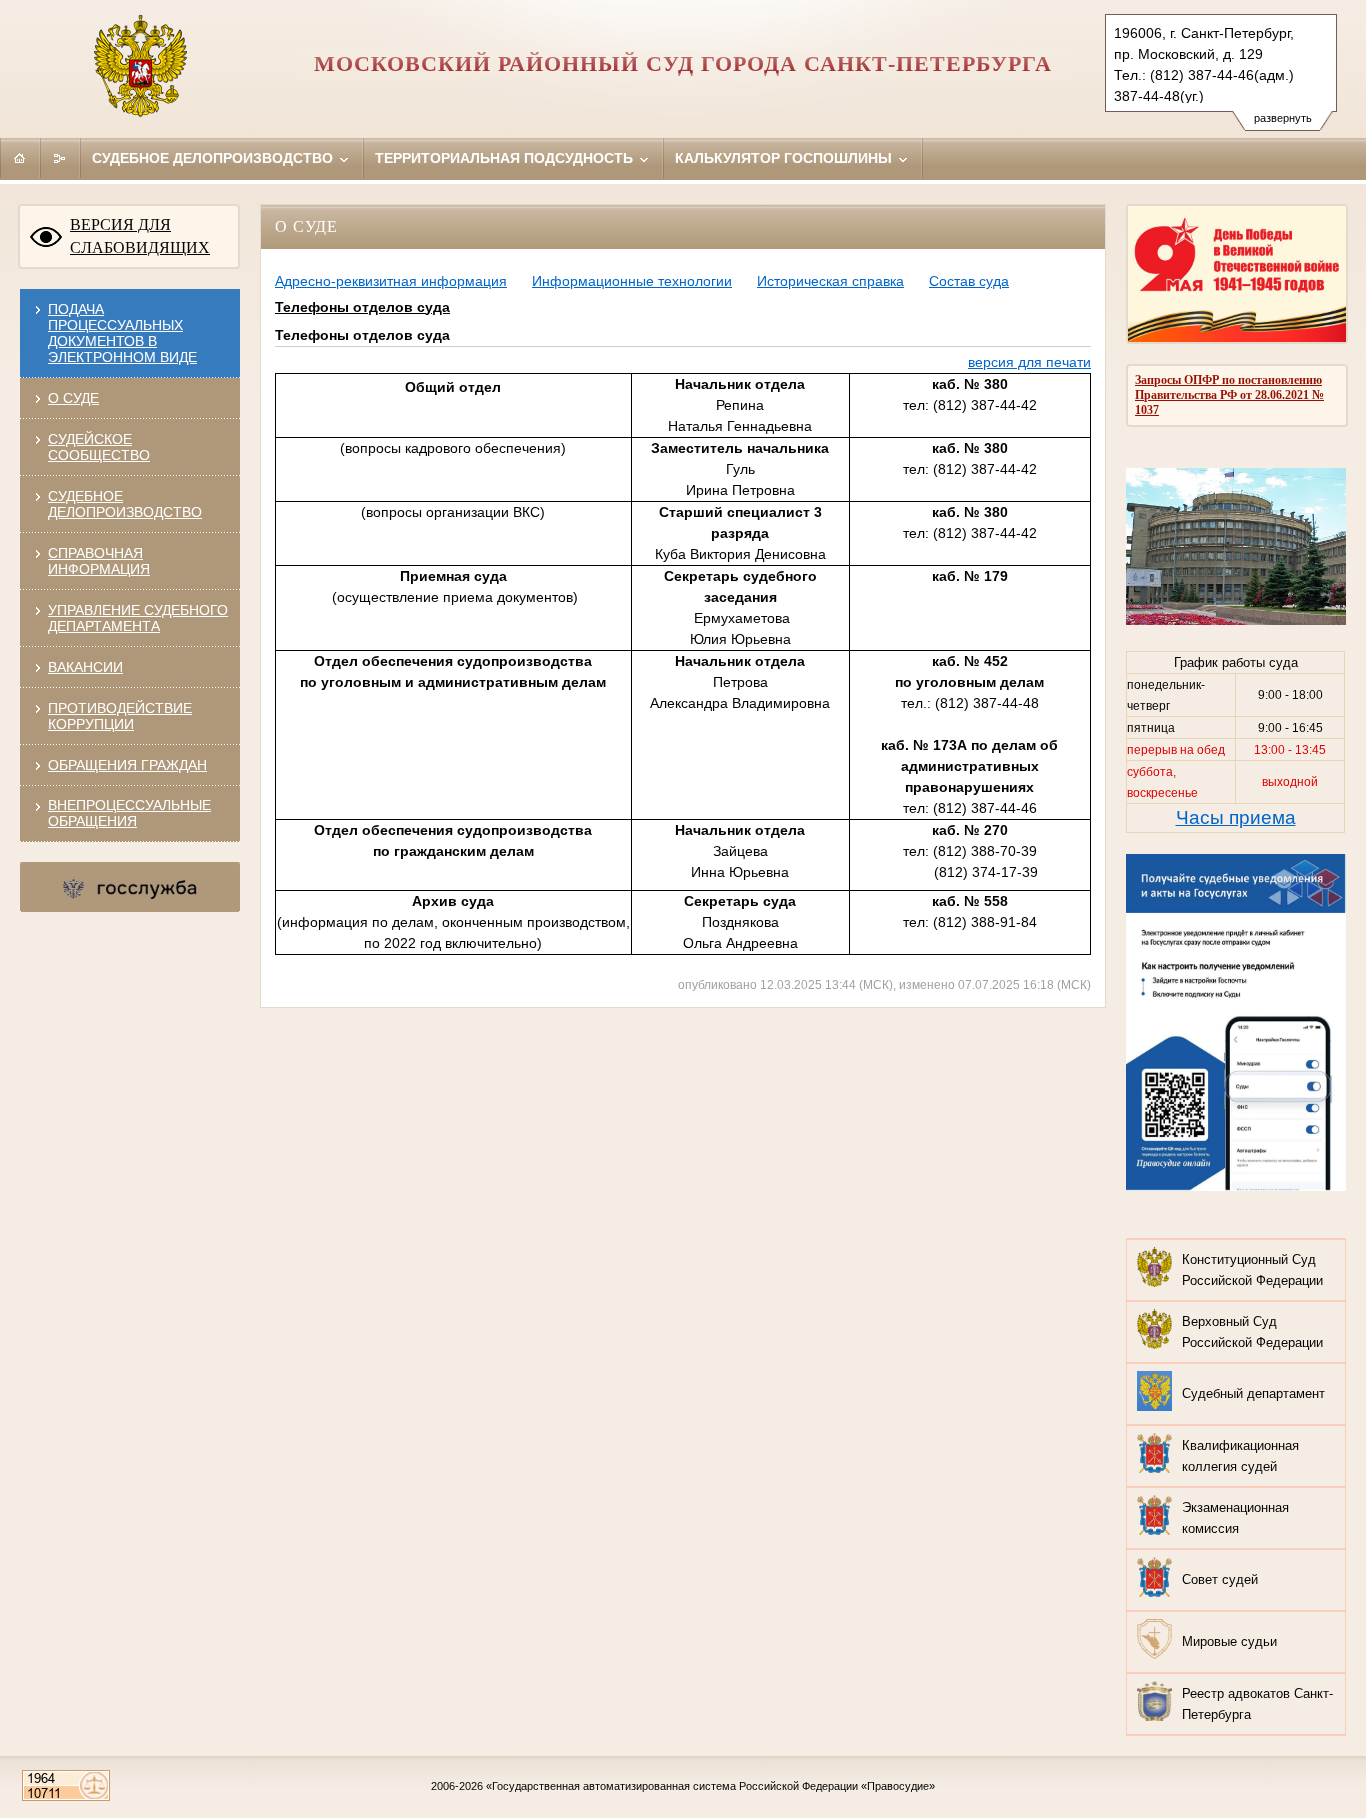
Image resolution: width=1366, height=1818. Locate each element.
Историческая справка (830, 281)
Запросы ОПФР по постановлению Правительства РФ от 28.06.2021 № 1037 (1229, 395)
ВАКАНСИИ (85, 667)
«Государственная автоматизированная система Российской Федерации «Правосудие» (710, 1786)
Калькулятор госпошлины (785, 158)
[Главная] (20, 158)
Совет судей (1220, 1579)
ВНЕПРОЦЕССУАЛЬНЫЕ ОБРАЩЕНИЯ (129, 813)
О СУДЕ (73, 398)
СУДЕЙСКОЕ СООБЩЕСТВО (99, 447)
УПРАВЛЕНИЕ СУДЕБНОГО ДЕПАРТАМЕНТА (138, 618)
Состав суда (969, 281)
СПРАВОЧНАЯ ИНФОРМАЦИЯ (99, 561)
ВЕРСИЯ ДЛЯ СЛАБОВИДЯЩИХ (140, 236)
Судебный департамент (1253, 1393)
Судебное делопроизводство (214, 158)
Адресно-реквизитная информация (391, 281)
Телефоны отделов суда (362, 307)
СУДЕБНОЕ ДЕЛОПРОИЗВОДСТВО (125, 504)
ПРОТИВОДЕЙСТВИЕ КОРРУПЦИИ (120, 716)
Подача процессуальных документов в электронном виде (122, 333)
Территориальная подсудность (506, 158)
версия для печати (1029, 362)
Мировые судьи (1229, 1641)
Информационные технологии (632, 281)
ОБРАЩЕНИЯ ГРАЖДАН (127, 765)
